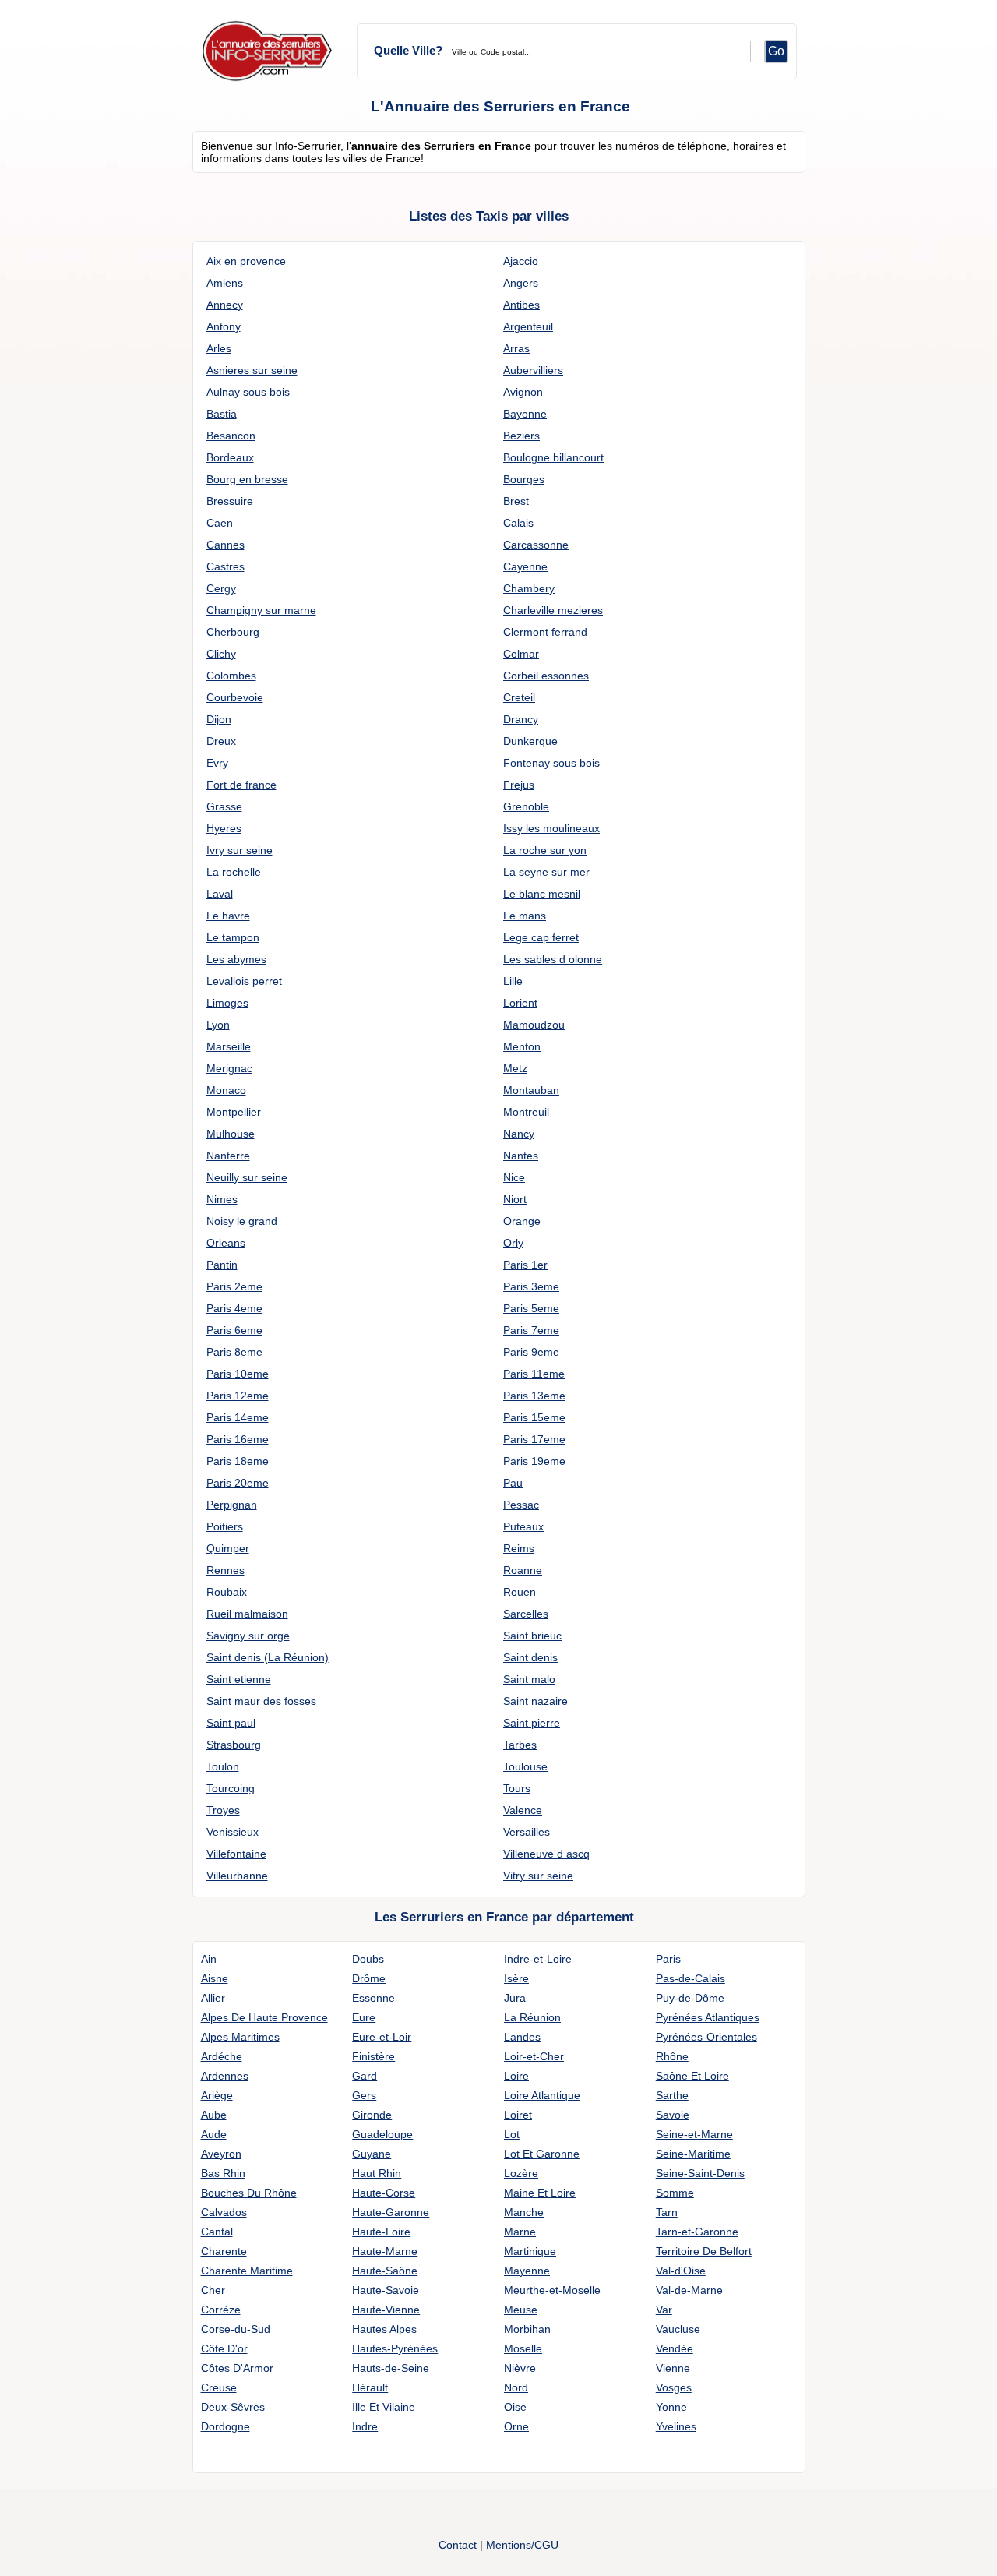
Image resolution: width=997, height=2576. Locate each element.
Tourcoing (231, 1788)
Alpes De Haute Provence (264, 2017)
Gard (365, 2076)
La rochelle (234, 872)
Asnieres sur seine (252, 370)
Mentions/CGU (522, 2545)
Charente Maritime (247, 2271)
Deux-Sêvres (233, 2407)
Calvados (224, 2212)
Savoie (673, 2115)
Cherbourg (233, 632)
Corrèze (221, 2310)
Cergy (221, 588)
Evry (217, 763)
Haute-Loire (381, 2232)
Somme (675, 2193)
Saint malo (529, 1679)
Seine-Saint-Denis (700, 2173)
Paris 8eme (234, 1352)
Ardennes (225, 2076)
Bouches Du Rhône (249, 2193)
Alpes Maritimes (240, 2037)
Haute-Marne (385, 2251)
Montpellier (234, 1112)
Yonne (671, 2407)
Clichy (221, 654)
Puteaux (523, 1526)
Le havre (228, 916)
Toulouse (525, 1766)
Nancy (519, 1134)
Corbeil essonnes (546, 676)
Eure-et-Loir (382, 2037)
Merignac (229, 1068)
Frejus (519, 785)
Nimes (222, 1199)
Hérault (370, 2387)
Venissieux (233, 1832)
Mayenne (527, 2271)
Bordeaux (230, 457)
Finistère (373, 2056)
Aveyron (221, 2154)
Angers (521, 283)
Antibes (521, 305)
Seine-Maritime (693, 2154)
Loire (516, 2076)
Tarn (667, 2212)
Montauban (531, 1090)
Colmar (521, 654)
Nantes (521, 1156)
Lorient (520, 1003)
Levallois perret (244, 981)
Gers (364, 2095)
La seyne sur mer (546, 872)
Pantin (222, 1265)
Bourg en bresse (247, 479)
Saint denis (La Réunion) (268, 1657)
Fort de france (241, 785)
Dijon (219, 719)
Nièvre (520, 2368)
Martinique (530, 2251)
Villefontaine (236, 1854)
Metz (515, 1068)
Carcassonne (536, 545)
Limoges (227, 1003)
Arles (219, 348)
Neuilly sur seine (247, 1177)
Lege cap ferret (541, 937)
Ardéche (222, 2056)
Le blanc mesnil (542, 894)
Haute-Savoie (386, 2290)
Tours (517, 1788)
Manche (524, 2212)
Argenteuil (528, 326)
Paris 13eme (534, 1396)
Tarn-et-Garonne (697, 2232)
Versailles (527, 1832)
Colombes (231, 676)
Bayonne (525, 414)
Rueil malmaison (247, 1614)
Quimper (228, 1548)
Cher (213, 2290)
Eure (364, 2017)
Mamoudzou (534, 1025)
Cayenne (525, 566)
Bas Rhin (223, 2173)
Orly (513, 1243)
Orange (522, 1221)
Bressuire (230, 501)
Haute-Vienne (386, 2310)
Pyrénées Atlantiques (708, 2017)
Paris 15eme (534, 1417)
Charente (224, 2251)
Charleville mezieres (553, 610)
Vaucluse (678, 2329)
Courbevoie (235, 697)
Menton (522, 1046)
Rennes (225, 1570)
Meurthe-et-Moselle (552, 2290)
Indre (365, 2426)
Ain (209, 1959)
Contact (458, 2545)
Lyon (218, 1025)
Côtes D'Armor (237, 2368)
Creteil (519, 697)
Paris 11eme (534, 1374)
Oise (515, 2407)
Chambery (529, 588)
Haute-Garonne (391, 2212)
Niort (515, 1199)
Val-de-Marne (689, 2290)
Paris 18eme (238, 1461)
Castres (225, 566)
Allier (213, 1998)
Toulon (223, 1766)
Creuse (219, 2387)
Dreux (221, 741)
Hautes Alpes (384, 2329)
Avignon (523, 392)
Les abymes (236, 959)
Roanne (523, 1570)
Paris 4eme (234, 1308)
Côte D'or (224, 2348)
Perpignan (232, 1505)
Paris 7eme (531, 1330)
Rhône (672, 2056)
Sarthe (672, 2095)
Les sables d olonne (553, 959)
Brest (516, 501)
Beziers (521, 436)
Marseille (229, 1046)
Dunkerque (530, 741)
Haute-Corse (384, 2193)
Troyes (223, 1810)
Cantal (217, 2232)
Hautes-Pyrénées (395, 2348)
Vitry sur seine (538, 1876)
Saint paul (231, 1723)
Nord (516, 2387)
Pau (513, 1483)
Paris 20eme (238, 1483)
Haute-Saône (385, 2271)
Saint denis (530, 1657)
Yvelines (676, 2426)
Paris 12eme (238, 1396)
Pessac (521, 1505)
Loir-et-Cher (534, 2056)
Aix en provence (246, 261)
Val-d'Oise (681, 2271)
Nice (514, 1177)
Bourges (524, 479)
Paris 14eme (238, 1417)
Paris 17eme (534, 1439)
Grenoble (526, 806)
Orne (516, 2426)
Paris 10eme (238, 1374)
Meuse (521, 2310)
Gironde (372, 2115)
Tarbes (520, 1745)
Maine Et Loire (540, 2193)
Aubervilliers (533, 370)
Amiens (225, 283)
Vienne (673, 2368)
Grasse (224, 806)
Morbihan (527, 2329)
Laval (220, 894)
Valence (523, 1810)
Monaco (226, 1090)
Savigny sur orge (248, 1636)
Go (776, 51)
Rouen (520, 1592)
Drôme (369, 1978)
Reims (519, 1548)
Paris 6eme (234, 1330)
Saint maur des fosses (261, 1701)
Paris (668, 1959)
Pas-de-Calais (691, 1978)
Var (664, 2310)
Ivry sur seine (240, 850)
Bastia (222, 414)
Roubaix (227, 1592)
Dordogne (225, 2426)
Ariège (217, 2095)
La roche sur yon (545, 850)
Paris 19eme (534, 1461)
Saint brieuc (532, 1636)
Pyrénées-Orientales (706, 2037)
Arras (516, 348)
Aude (214, 2134)
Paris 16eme (238, 1439)
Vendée (675, 2348)
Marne (520, 2232)
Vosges (674, 2387)
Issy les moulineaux (551, 828)
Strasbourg (234, 1745)
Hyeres (224, 828)
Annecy (225, 305)
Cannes (225, 545)
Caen (220, 523)
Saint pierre (532, 1723)
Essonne (373, 1998)
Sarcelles (526, 1614)
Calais (518, 523)
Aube (214, 2115)
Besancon (231, 436)
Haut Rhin (377, 2173)
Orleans (226, 1243)
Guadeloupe (382, 2134)
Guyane (372, 2154)
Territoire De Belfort (704, 2251)
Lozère (521, 2173)
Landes (522, 2037)
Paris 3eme (531, 1286)
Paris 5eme (531, 1308)
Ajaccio (521, 261)
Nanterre (228, 1156)
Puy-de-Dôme (690, 1998)
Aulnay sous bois (248, 392)
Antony (224, 326)
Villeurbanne (237, 1876)
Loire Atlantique (542, 2095)
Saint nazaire (535, 1701)
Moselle (523, 2348)
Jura (515, 1998)
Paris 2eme (234, 1286)
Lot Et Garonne (542, 2154)
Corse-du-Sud (236, 2329)
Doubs (368, 1959)
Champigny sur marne (261, 610)
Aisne (215, 1978)
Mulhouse (231, 1134)
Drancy (521, 719)
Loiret (518, 2115)
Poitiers (225, 1526)
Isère (516, 1978)
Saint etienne (239, 1679)
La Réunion (532, 2017)
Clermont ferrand (545, 632)
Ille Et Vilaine (384, 2407)
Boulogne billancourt (553, 457)
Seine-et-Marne (694, 2134)
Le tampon (233, 937)
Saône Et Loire (692, 2076)
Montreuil (526, 1112)
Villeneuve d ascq (546, 1854)
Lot (512, 2134)
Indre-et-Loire (538, 1959)
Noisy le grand (242, 1221)
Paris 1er (525, 1265)
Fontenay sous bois (551, 763)
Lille (513, 981)
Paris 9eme (531, 1352)
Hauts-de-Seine (391, 2368)
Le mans (525, 916)
